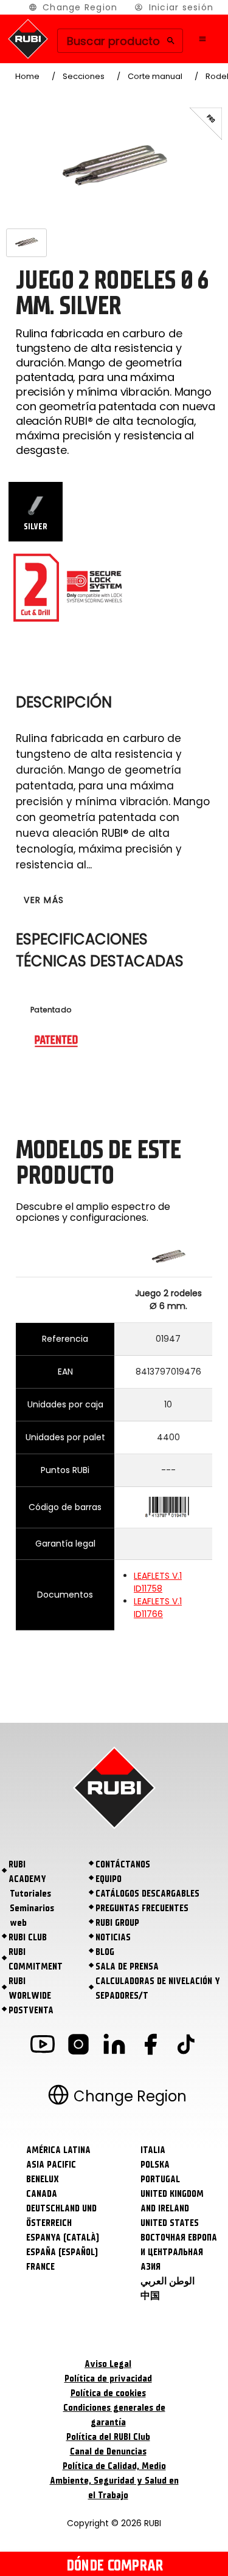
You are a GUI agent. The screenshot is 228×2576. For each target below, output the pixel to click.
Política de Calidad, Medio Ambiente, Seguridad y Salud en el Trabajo (114, 2481)
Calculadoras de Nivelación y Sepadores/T (158, 1988)
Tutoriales (30, 1894)
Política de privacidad (108, 2379)
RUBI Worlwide (30, 1988)
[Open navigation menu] (202, 39)
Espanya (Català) (63, 2238)
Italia (153, 2150)
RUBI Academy (27, 1872)
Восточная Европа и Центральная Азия (179, 2252)
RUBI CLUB (28, 1937)
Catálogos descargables (147, 1894)
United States (170, 2223)
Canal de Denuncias (108, 2451)
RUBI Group (117, 1923)
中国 (150, 2296)
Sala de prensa (127, 1966)
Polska (155, 2165)
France (40, 2267)
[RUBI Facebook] (150, 2046)
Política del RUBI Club (108, 2437)
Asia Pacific (51, 2165)
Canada (42, 2194)
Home (27, 76)
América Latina (58, 2150)
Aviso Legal (108, 2364)
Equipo (109, 1879)
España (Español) (62, 2252)
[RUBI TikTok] (186, 2046)
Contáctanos (123, 1864)
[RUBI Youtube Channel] (43, 2046)
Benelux (43, 2179)
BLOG (105, 1952)
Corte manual (155, 76)
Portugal (160, 2179)
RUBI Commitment (36, 1959)
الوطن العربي (168, 2281)
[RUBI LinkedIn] (114, 2046)
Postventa (31, 2010)
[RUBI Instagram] (78, 2046)
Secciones (84, 76)
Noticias (113, 1937)
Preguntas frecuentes (142, 1908)
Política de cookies (108, 2393)
